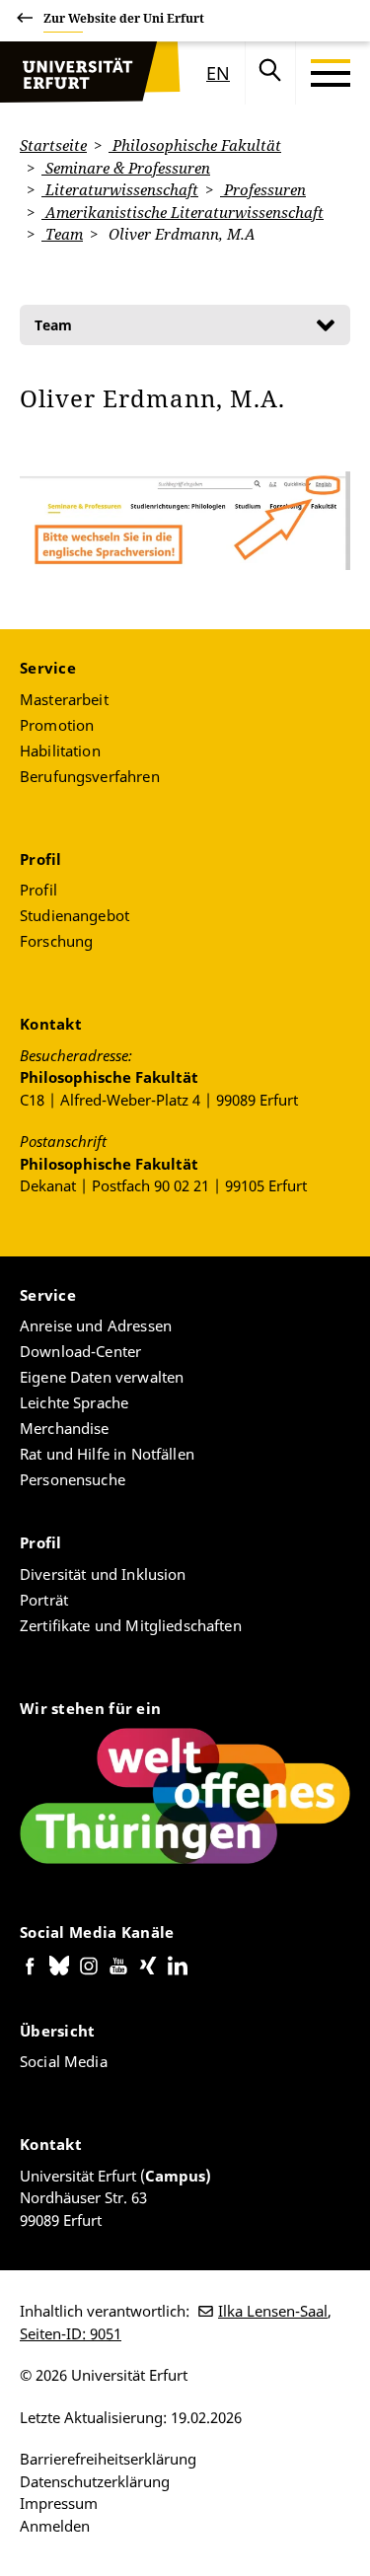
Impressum (59, 2503)
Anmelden (55, 2526)
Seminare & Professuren (126, 168)
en (218, 73)
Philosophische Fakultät (195, 145)
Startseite (53, 145)
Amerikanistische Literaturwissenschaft (183, 212)
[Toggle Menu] (331, 73)
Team (62, 234)
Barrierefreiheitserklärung (108, 2459)
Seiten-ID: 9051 (71, 2333)
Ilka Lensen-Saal (273, 2311)
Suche (270, 73)
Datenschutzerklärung (95, 2481)
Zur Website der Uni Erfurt (124, 18)
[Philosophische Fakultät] (74, 73)
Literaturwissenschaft (120, 189)
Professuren (263, 189)
